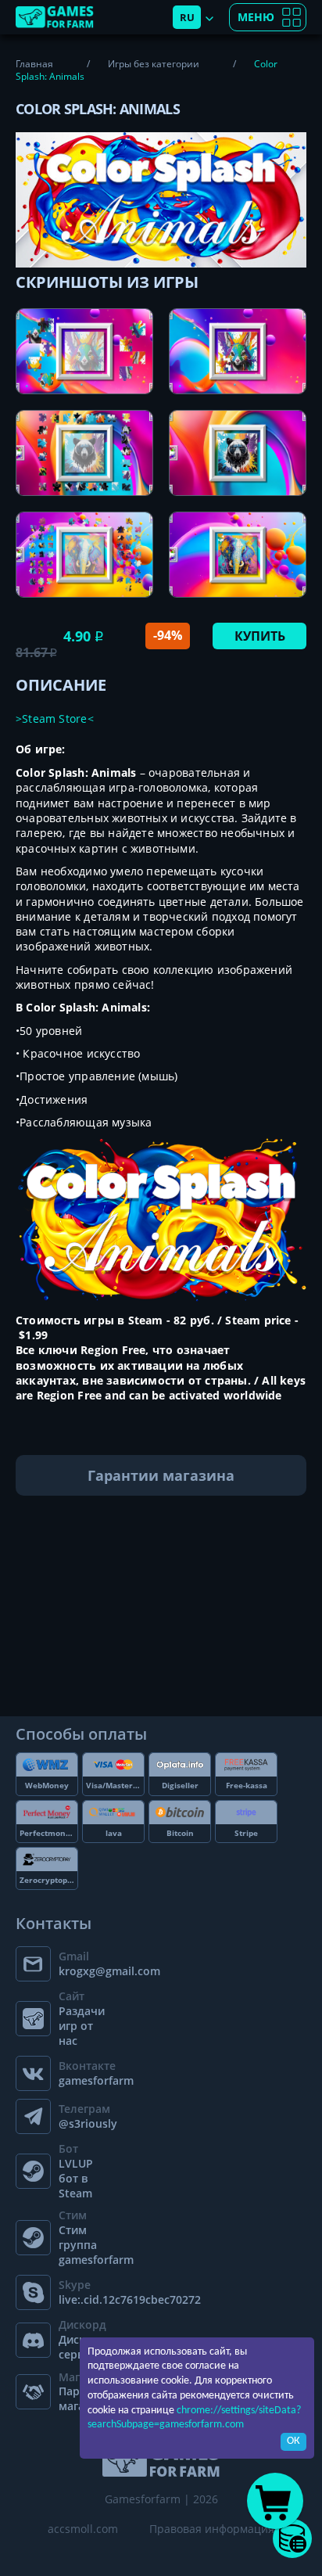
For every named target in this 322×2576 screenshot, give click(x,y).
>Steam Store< (55, 719)
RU (187, 17)
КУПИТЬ (260, 636)
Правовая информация (212, 2529)
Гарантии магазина (161, 1475)
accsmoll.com (83, 2529)
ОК (293, 2441)
